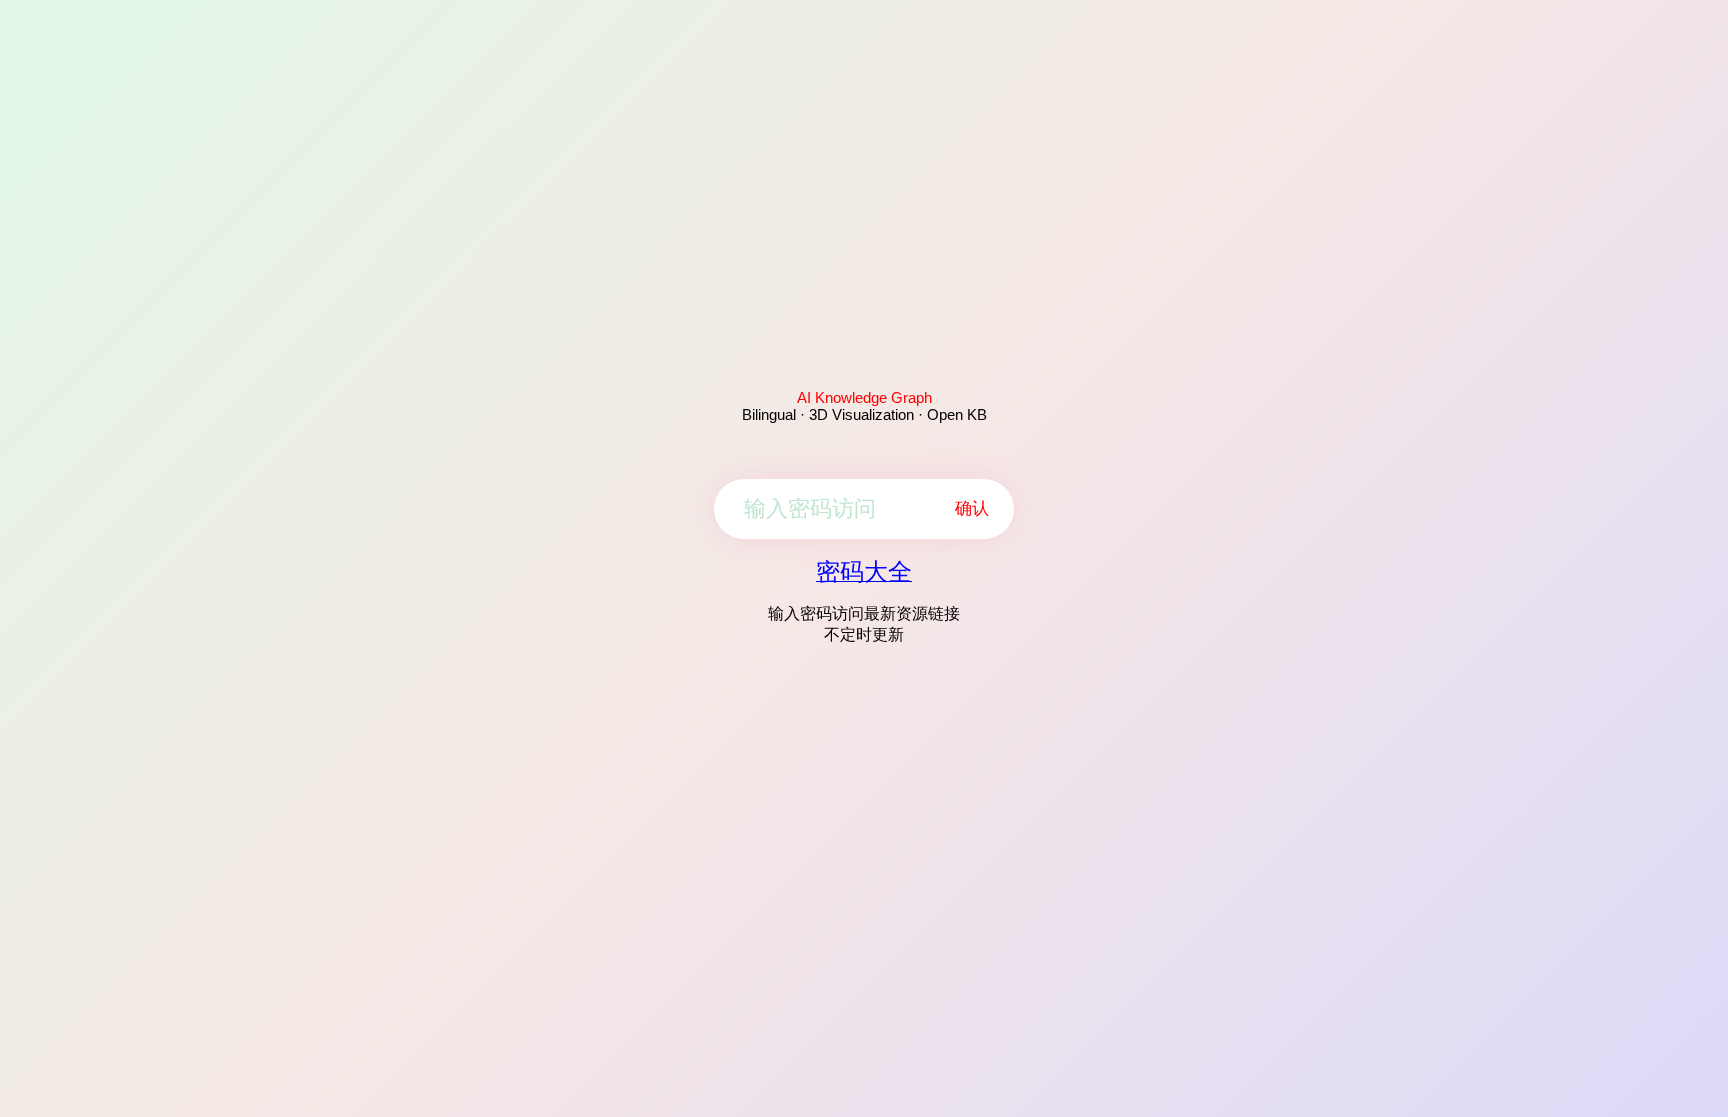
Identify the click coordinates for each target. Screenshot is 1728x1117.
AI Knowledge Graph (864, 397)
